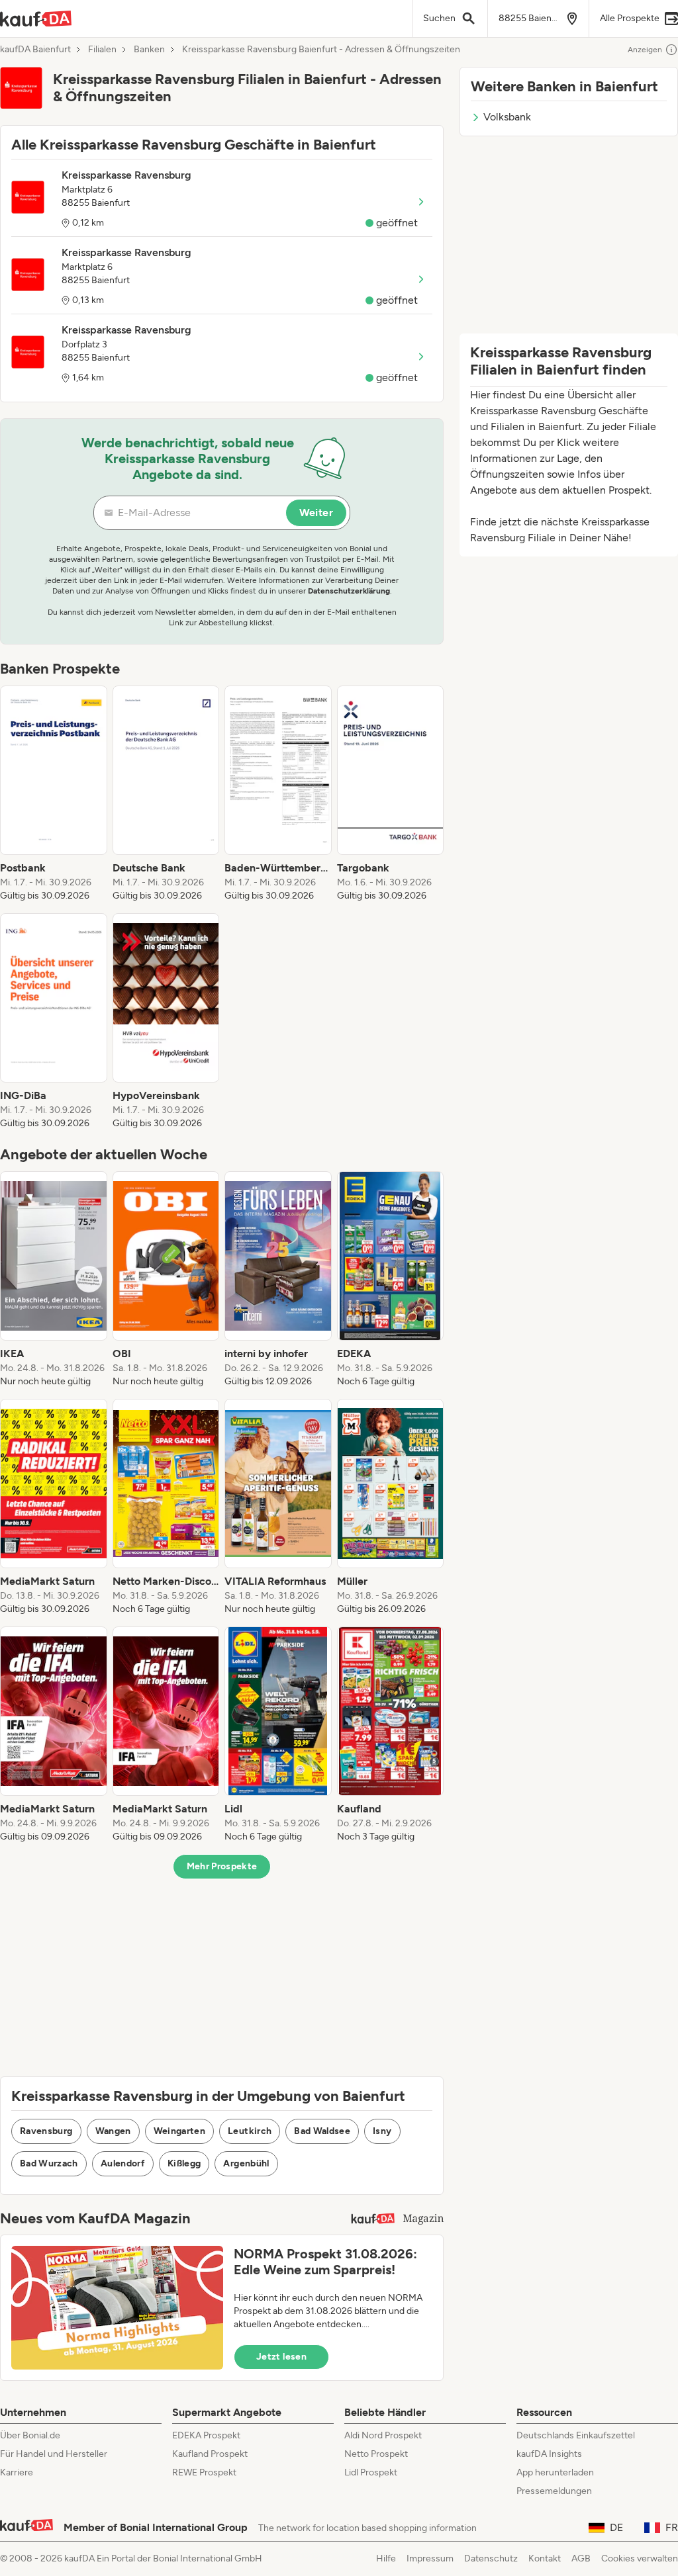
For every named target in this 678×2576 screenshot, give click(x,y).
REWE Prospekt (204, 2472)
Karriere (17, 2472)
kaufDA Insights (549, 2454)
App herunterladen (555, 2472)
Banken (149, 50)
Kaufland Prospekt (210, 2454)
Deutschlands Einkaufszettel (576, 2435)
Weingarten (180, 2131)
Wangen (113, 2131)
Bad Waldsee (322, 2131)
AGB (581, 2558)
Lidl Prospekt (371, 2472)
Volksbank (507, 117)
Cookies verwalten (640, 2558)
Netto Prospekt (376, 2454)
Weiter (316, 512)
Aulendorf (123, 2163)
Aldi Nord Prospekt (383, 2435)
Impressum (430, 2558)
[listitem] (54, 794)
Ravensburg (46, 2131)
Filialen (102, 50)
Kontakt (545, 2558)
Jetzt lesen (281, 2357)
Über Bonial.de (30, 2435)
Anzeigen (645, 50)
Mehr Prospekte (222, 1866)
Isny (382, 2131)
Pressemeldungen (554, 2491)
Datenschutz (491, 2558)
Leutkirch (250, 2131)
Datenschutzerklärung (349, 591)
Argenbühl (246, 2163)
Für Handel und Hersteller (54, 2454)
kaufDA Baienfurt (35, 50)
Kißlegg (184, 2163)
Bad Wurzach (49, 2163)
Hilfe (386, 2558)
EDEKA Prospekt (206, 2435)
